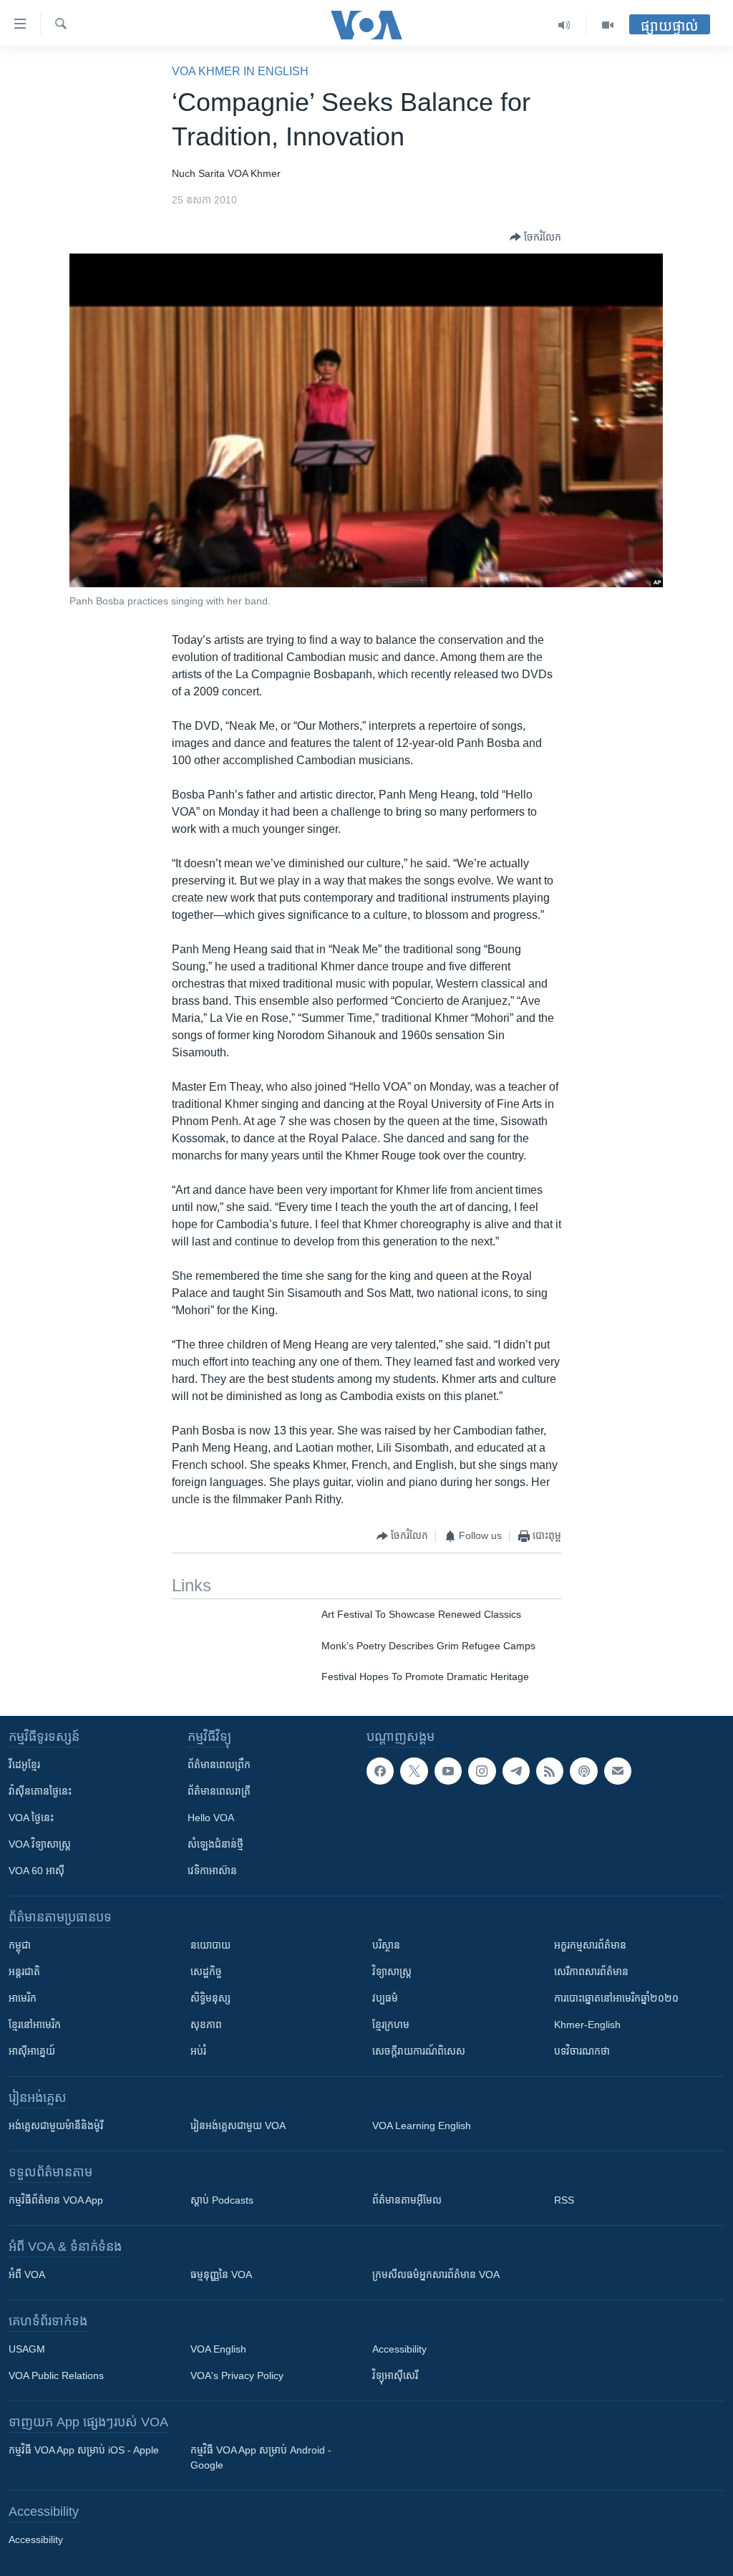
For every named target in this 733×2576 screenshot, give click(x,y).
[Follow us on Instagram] (482, 1771)
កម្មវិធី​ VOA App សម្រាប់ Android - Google (261, 2457)
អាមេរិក (23, 1998)
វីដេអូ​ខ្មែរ (24, 1765)
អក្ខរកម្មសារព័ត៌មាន (590, 1945)
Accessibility (399, 2349)
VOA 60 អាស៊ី (37, 1871)
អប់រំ (198, 2051)
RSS (564, 2200)
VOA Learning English (422, 2126)
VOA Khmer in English (240, 71)
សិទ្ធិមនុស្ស (210, 1998)
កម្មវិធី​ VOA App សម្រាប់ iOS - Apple (84, 2450)
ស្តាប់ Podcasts (222, 2200)
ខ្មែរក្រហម (391, 2025)
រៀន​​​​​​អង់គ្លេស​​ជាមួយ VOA (238, 2126)
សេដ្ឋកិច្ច (206, 1972)
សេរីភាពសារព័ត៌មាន (591, 1972)
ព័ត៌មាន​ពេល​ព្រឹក (219, 1765)
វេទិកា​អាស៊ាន (212, 1871)
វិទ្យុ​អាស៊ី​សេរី (395, 2375)
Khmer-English (587, 2025)
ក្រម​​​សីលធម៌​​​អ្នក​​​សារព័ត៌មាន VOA (436, 2274)
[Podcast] (583, 1771)
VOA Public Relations (56, 2375)
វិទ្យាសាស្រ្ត (392, 1972)
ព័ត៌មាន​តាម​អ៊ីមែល (407, 2200)
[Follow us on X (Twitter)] (414, 1771)
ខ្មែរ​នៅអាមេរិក (35, 2025)
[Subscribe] (618, 1771)
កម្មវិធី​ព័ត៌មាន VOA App (56, 2200)
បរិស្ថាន (386, 1945)
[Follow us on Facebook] (380, 1771)
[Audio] (564, 25)
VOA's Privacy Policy (237, 2375)
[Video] (608, 25)
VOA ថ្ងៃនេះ (31, 1818)
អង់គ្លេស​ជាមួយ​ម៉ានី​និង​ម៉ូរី (56, 2126)
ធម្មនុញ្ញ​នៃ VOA (221, 2274)
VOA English (218, 2349)
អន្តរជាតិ (24, 1972)
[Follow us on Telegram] (516, 1771)
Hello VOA (211, 1818)
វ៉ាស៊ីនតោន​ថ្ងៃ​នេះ (40, 1791)
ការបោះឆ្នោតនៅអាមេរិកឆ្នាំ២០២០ (616, 1998)
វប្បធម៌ (385, 1998)
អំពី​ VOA (27, 2274)
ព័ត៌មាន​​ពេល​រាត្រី (219, 1791)
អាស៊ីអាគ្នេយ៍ (32, 2051)
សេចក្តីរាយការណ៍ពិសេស (419, 2051)
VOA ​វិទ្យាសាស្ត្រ (40, 1844)
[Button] (535, 237)
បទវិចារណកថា (582, 2051)
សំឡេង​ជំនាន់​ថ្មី (215, 1844)
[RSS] (550, 1771)
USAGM (27, 2349)
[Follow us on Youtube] (448, 1771)
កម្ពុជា (20, 1945)
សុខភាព (206, 2025)
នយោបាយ (210, 1945)
